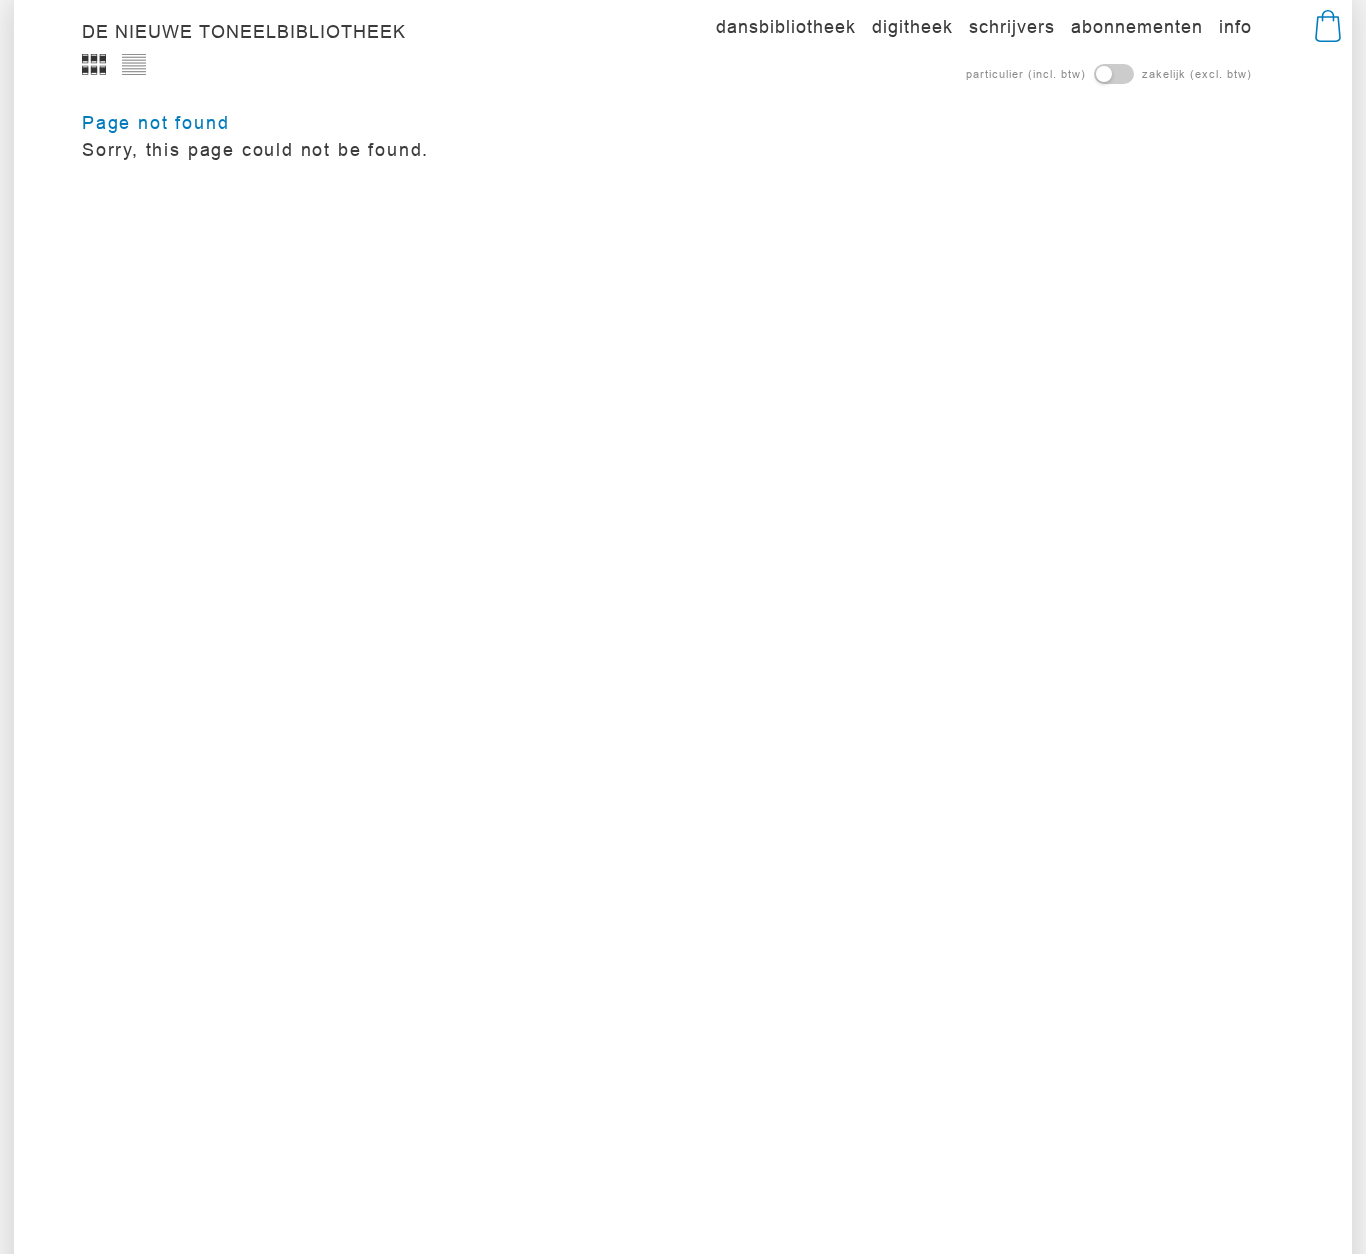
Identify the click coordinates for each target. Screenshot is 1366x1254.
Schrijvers (1012, 26)
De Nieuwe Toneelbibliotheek (244, 32)
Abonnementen (1137, 26)
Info (1235, 26)
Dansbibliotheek (786, 26)
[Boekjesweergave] (94, 64)
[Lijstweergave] (134, 64)
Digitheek (912, 26)
